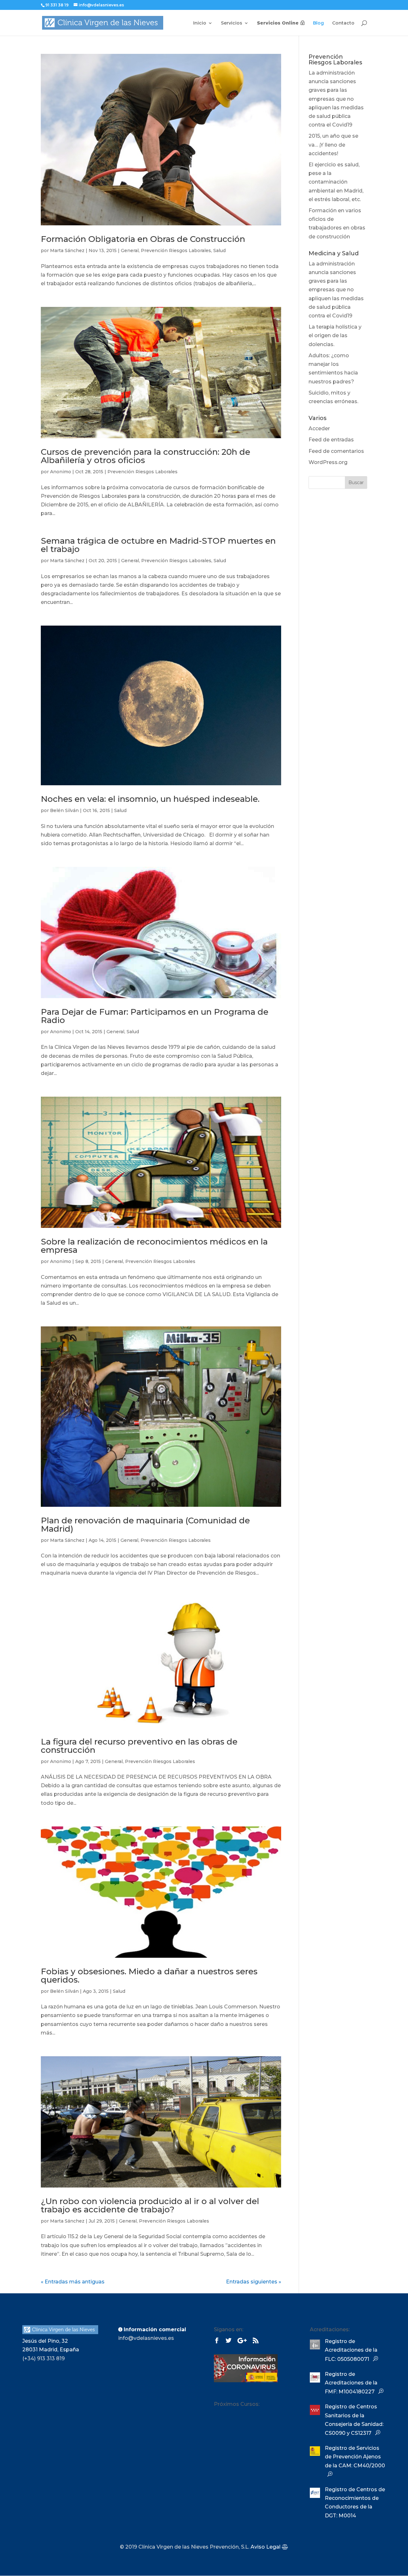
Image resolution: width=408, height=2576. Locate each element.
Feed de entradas (331, 440)
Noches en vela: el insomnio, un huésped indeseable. (150, 799)
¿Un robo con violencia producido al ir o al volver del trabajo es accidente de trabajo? (150, 2205)
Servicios (232, 23)
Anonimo (61, 472)
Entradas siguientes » (254, 2282)
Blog (318, 23)
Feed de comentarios (336, 451)
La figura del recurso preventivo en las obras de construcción (139, 1746)
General (130, 250)
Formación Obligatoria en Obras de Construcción (143, 239)
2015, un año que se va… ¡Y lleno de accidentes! (333, 145)
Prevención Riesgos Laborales (176, 250)
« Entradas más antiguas (73, 2282)
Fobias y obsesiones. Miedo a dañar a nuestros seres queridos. (149, 1976)
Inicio (200, 23)
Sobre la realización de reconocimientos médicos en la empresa (154, 1246)
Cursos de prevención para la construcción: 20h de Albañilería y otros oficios (146, 456)
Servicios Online (278, 23)
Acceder (319, 428)
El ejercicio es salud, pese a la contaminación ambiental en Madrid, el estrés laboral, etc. (336, 182)
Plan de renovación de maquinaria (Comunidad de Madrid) (145, 1525)
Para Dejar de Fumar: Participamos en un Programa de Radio (155, 1016)
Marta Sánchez (67, 250)
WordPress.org (328, 462)
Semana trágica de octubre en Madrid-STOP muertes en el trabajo (158, 545)
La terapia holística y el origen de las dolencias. (335, 335)
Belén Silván (64, 810)
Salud (219, 250)
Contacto (343, 23)
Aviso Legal (266, 2547)
